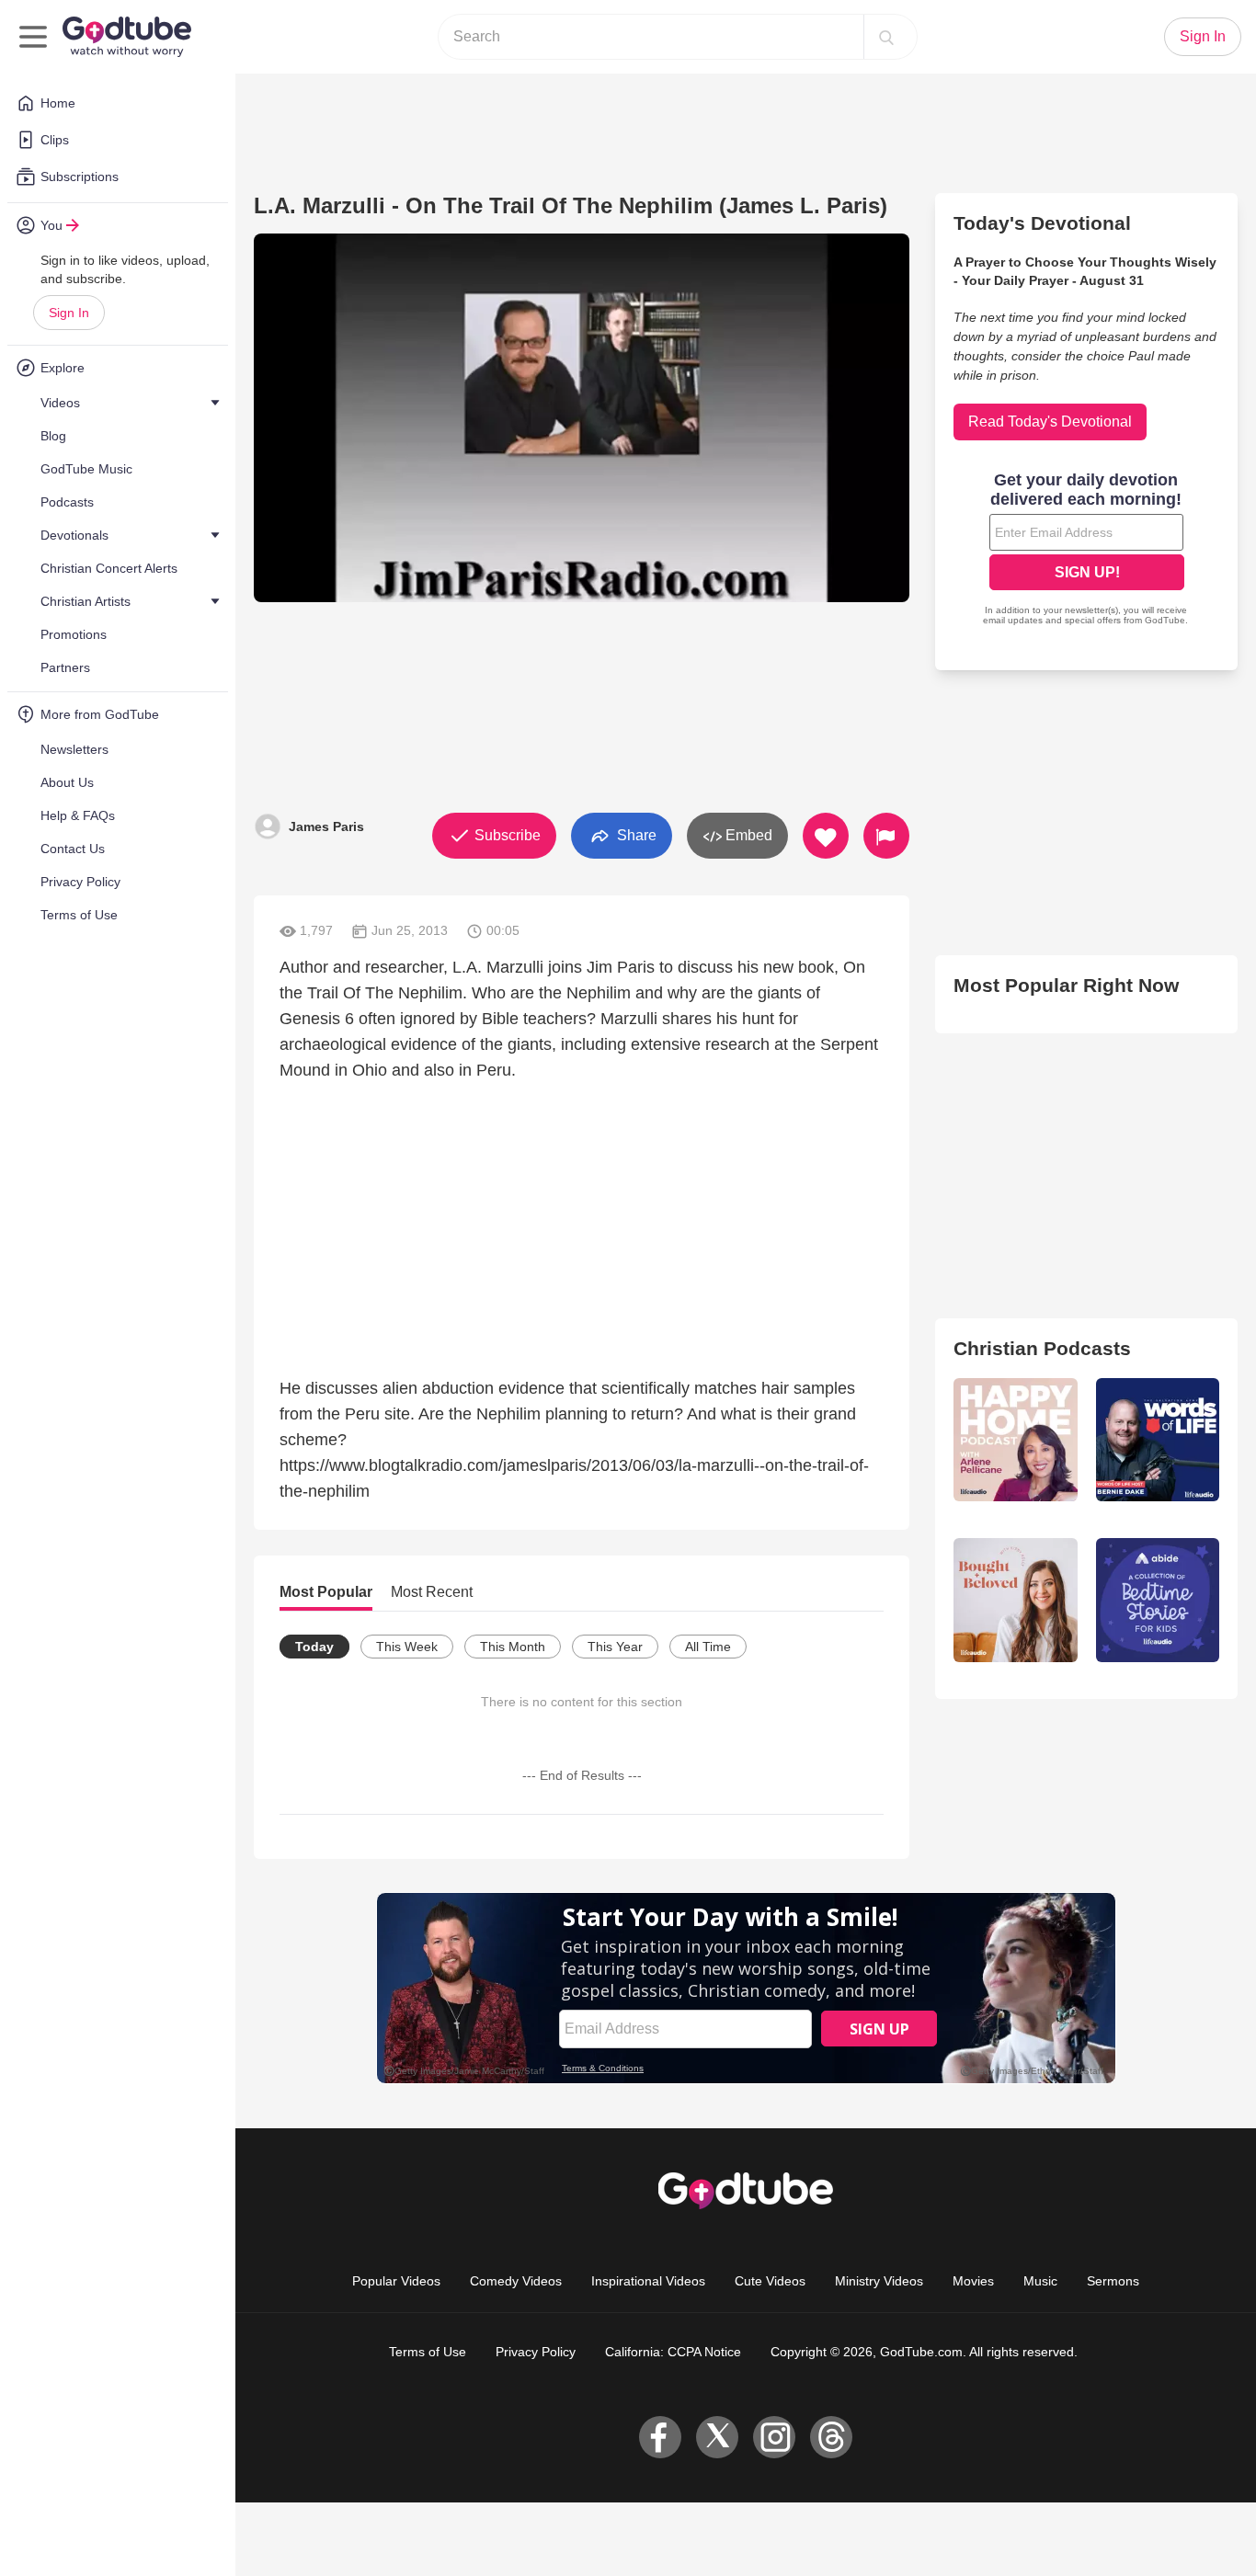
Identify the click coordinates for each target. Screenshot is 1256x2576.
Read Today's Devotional (1050, 422)
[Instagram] (774, 2437)
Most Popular (326, 1592)
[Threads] (831, 2437)
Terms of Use (428, 2352)
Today (314, 1647)
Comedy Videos (516, 2281)
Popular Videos (396, 2281)
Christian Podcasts (1042, 1348)
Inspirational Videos (648, 2281)
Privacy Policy (536, 2352)
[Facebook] (660, 2437)
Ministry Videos (879, 2281)
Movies (973, 2281)
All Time (708, 1647)
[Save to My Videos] (826, 836)
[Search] (886, 37)
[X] (717, 2437)
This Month (513, 1647)
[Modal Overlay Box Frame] (1087, 551)
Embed (747, 835)
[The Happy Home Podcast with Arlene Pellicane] (1015, 1440)
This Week (407, 1647)
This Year (615, 1647)
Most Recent (432, 1592)
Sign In (69, 313)
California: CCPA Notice (673, 2352)
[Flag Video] (886, 836)
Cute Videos (770, 2281)
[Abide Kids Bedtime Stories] (1158, 1600)
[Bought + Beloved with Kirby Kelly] (1015, 1600)
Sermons (1113, 2281)
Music (1040, 2281)
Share (635, 834)
